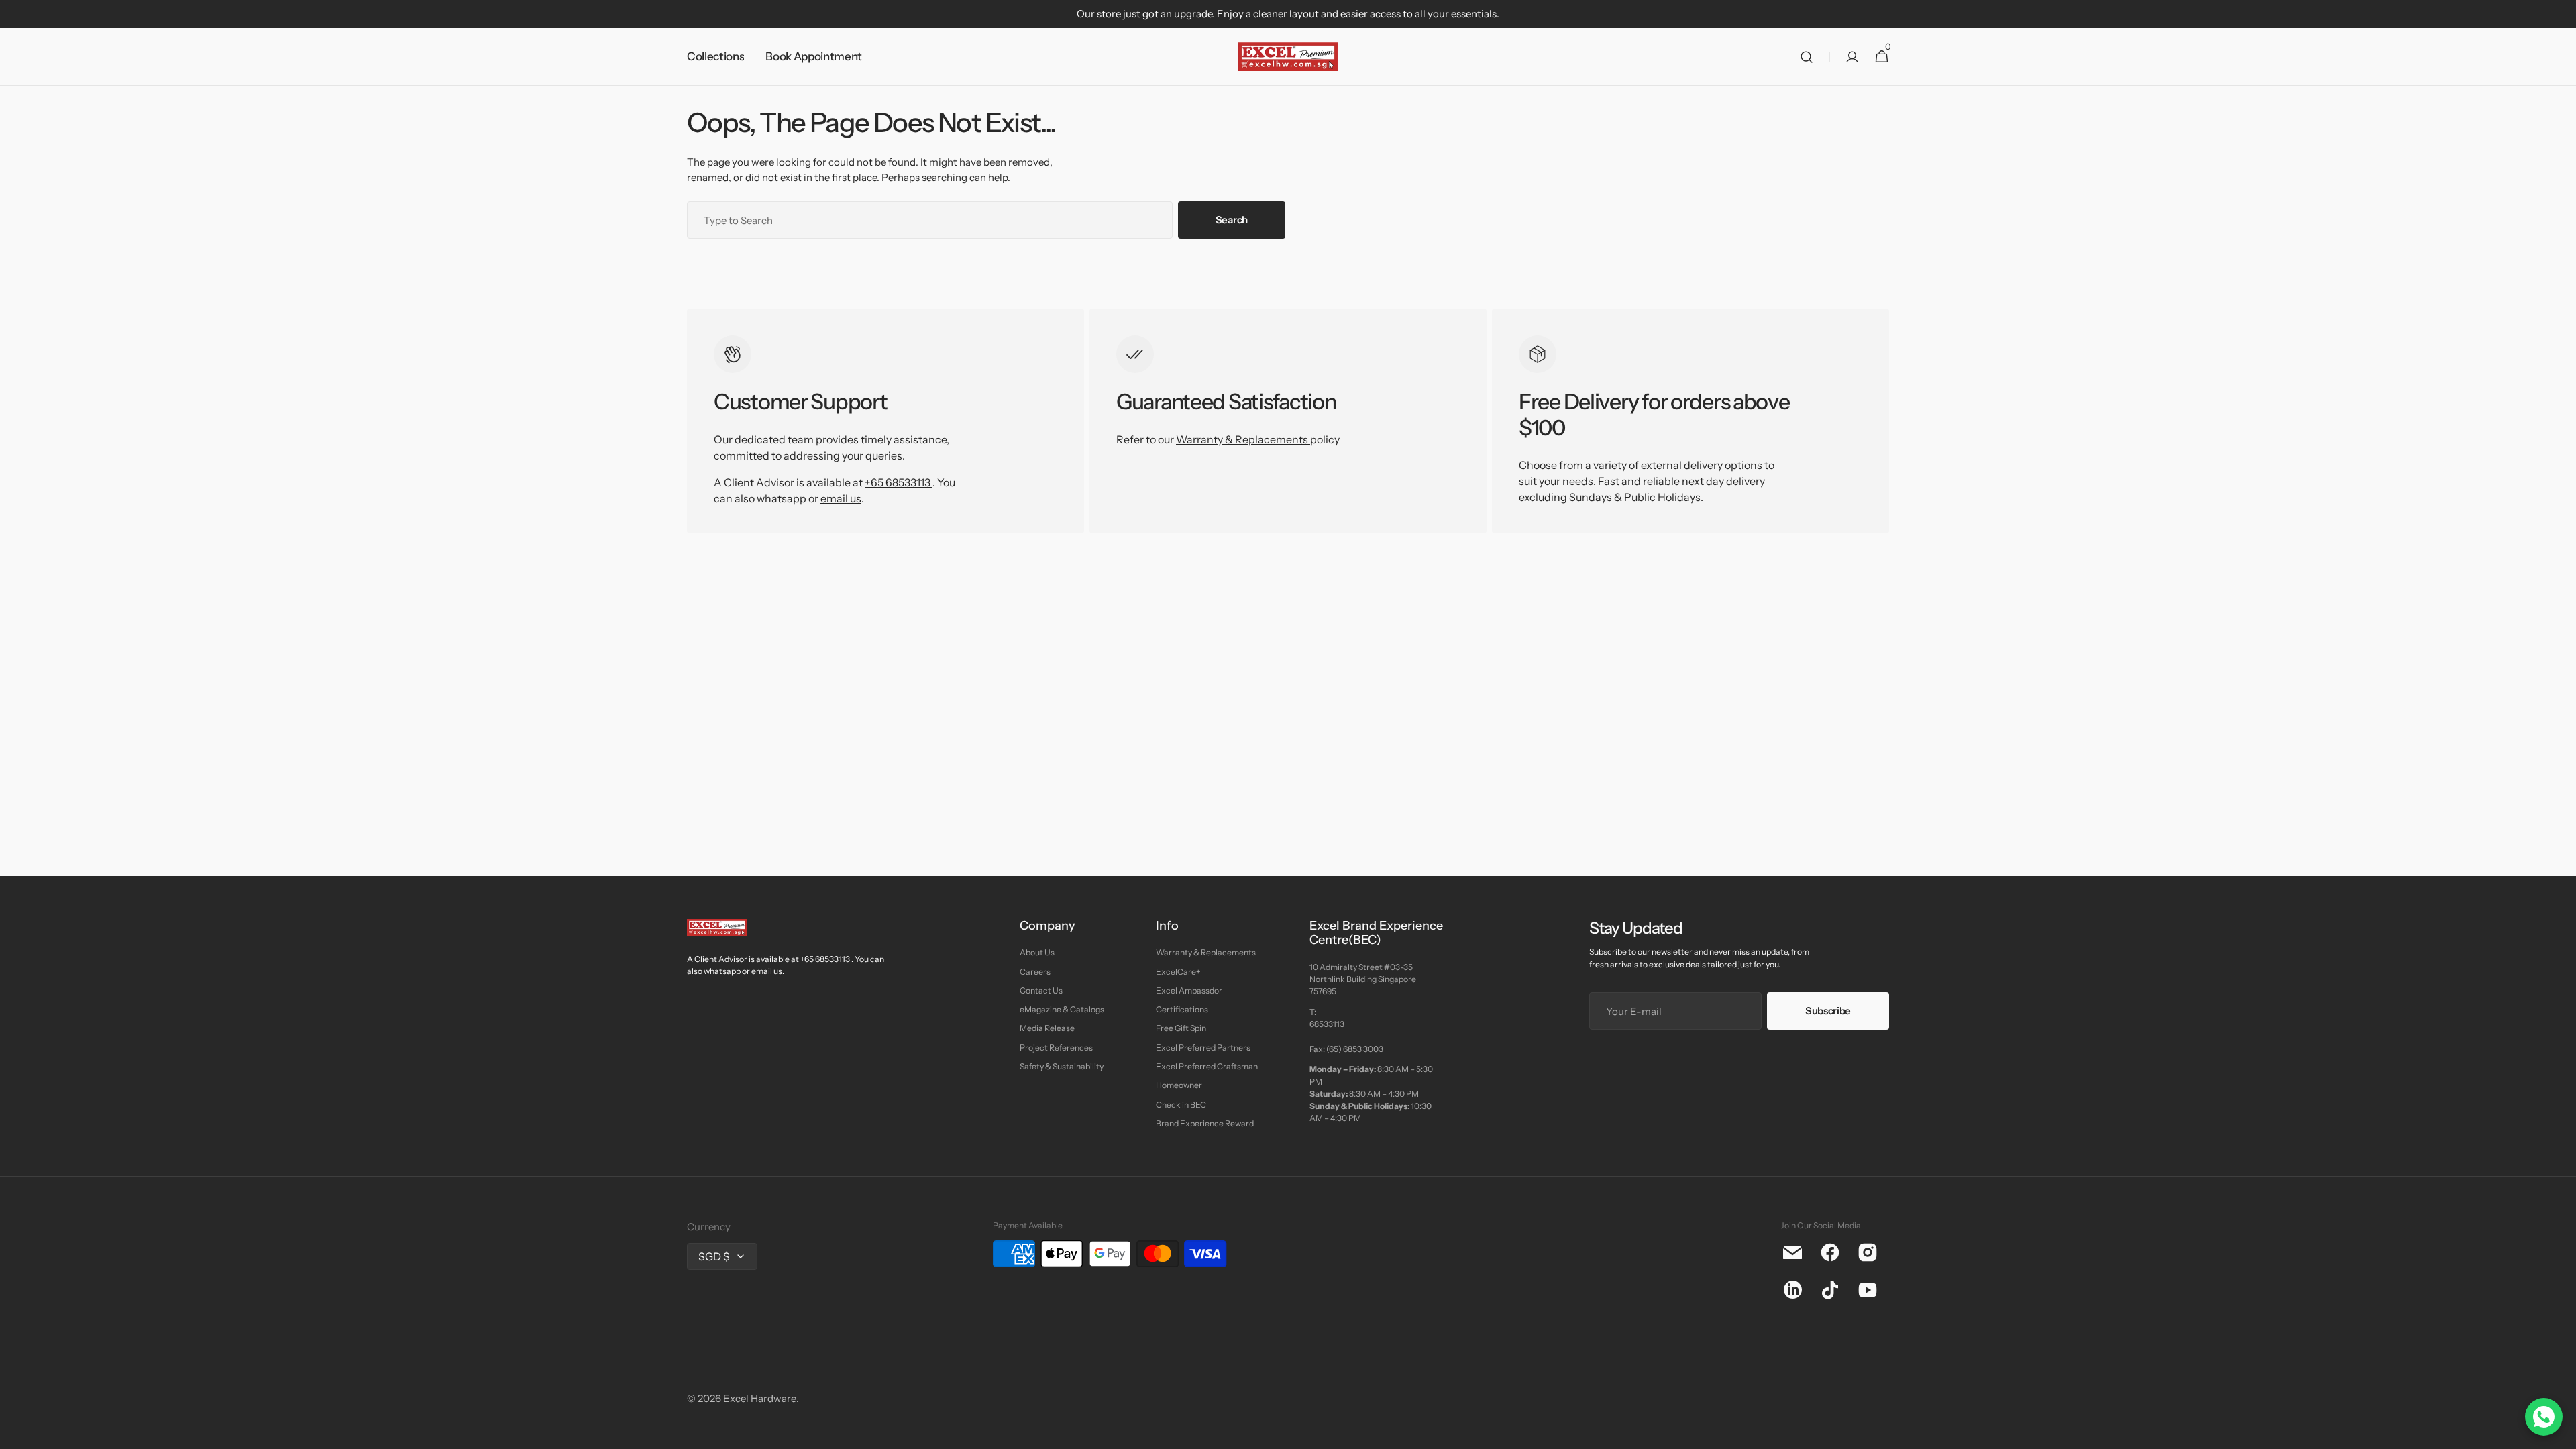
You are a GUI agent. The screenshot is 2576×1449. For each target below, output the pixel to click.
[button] (1807, 57)
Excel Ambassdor (1189, 990)
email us (841, 498)
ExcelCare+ (1178, 972)
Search (1232, 220)
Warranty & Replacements (1243, 439)
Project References (1056, 1048)
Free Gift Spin (1181, 1028)
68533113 (1327, 1024)
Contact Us (1041, 990)
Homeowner (1179, 1085)
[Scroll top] (2560, 1433)
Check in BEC (1181, 1105)
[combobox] (930, 220)
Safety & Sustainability (1062, 1066)
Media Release (1047, 1028)
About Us (1037, 952)
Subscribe (1828, 1011)
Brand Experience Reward (1205, 1123)
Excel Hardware (760, 1398)
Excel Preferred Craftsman (1207, 1066)
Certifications (1182, 1009)
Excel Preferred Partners (1203, 1048)
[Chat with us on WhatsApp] (2544, 1417)
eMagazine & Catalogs (1062, 1009)
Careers (1035, 972)
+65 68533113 (898, 482)
